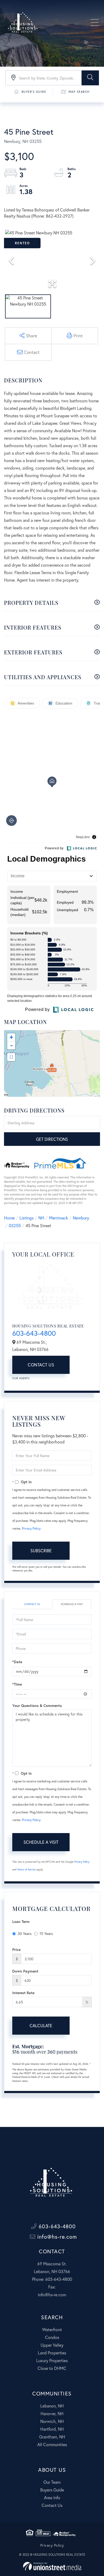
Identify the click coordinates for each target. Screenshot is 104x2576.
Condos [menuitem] (52, 2337)
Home (9, 1218)
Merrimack (59, 1218)
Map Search (79, 92)
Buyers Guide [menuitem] (52, 2490)
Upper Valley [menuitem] (52, 2345)
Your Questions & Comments (37, 1705)
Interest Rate (23, 1993)
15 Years (46, 1933)
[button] (90, 78)
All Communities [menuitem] (52, 2444)
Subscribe (41, 1551)
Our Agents (21, 1378)
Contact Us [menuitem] (52, 2505)
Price (16, 1949)
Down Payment (25, 1971)
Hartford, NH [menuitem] (52, 2429)
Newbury (81, 1218)
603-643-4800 (34, 1333)
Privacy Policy (31, 1528)
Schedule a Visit (72, 1604)
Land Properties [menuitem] (52, 2353)
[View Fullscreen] (11, 1057)
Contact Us (41, 1365)
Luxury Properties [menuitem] (52, 2360)
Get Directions (52, 1139)
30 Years (25, 1933)
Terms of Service (27, 1869)
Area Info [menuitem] (52, 2497)
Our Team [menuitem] (52, 2482)
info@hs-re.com (56, 2237)
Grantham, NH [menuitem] (52, 2437)
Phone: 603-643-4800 (52, 2279)
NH (41, 1218)
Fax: (52, 2287)
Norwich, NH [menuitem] (52, 2421)
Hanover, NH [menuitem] (52, 2413)
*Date (17, 1662)
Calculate (41, 2025)
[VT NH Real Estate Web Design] (52, 2566)
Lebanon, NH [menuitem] (52, 2406)
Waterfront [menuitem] (52, 2329)
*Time (17, 1684)
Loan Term (21, 1921)
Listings (27, 1218)
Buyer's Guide (34, 92)
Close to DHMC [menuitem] (52, 2368)
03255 (15, 1225)
